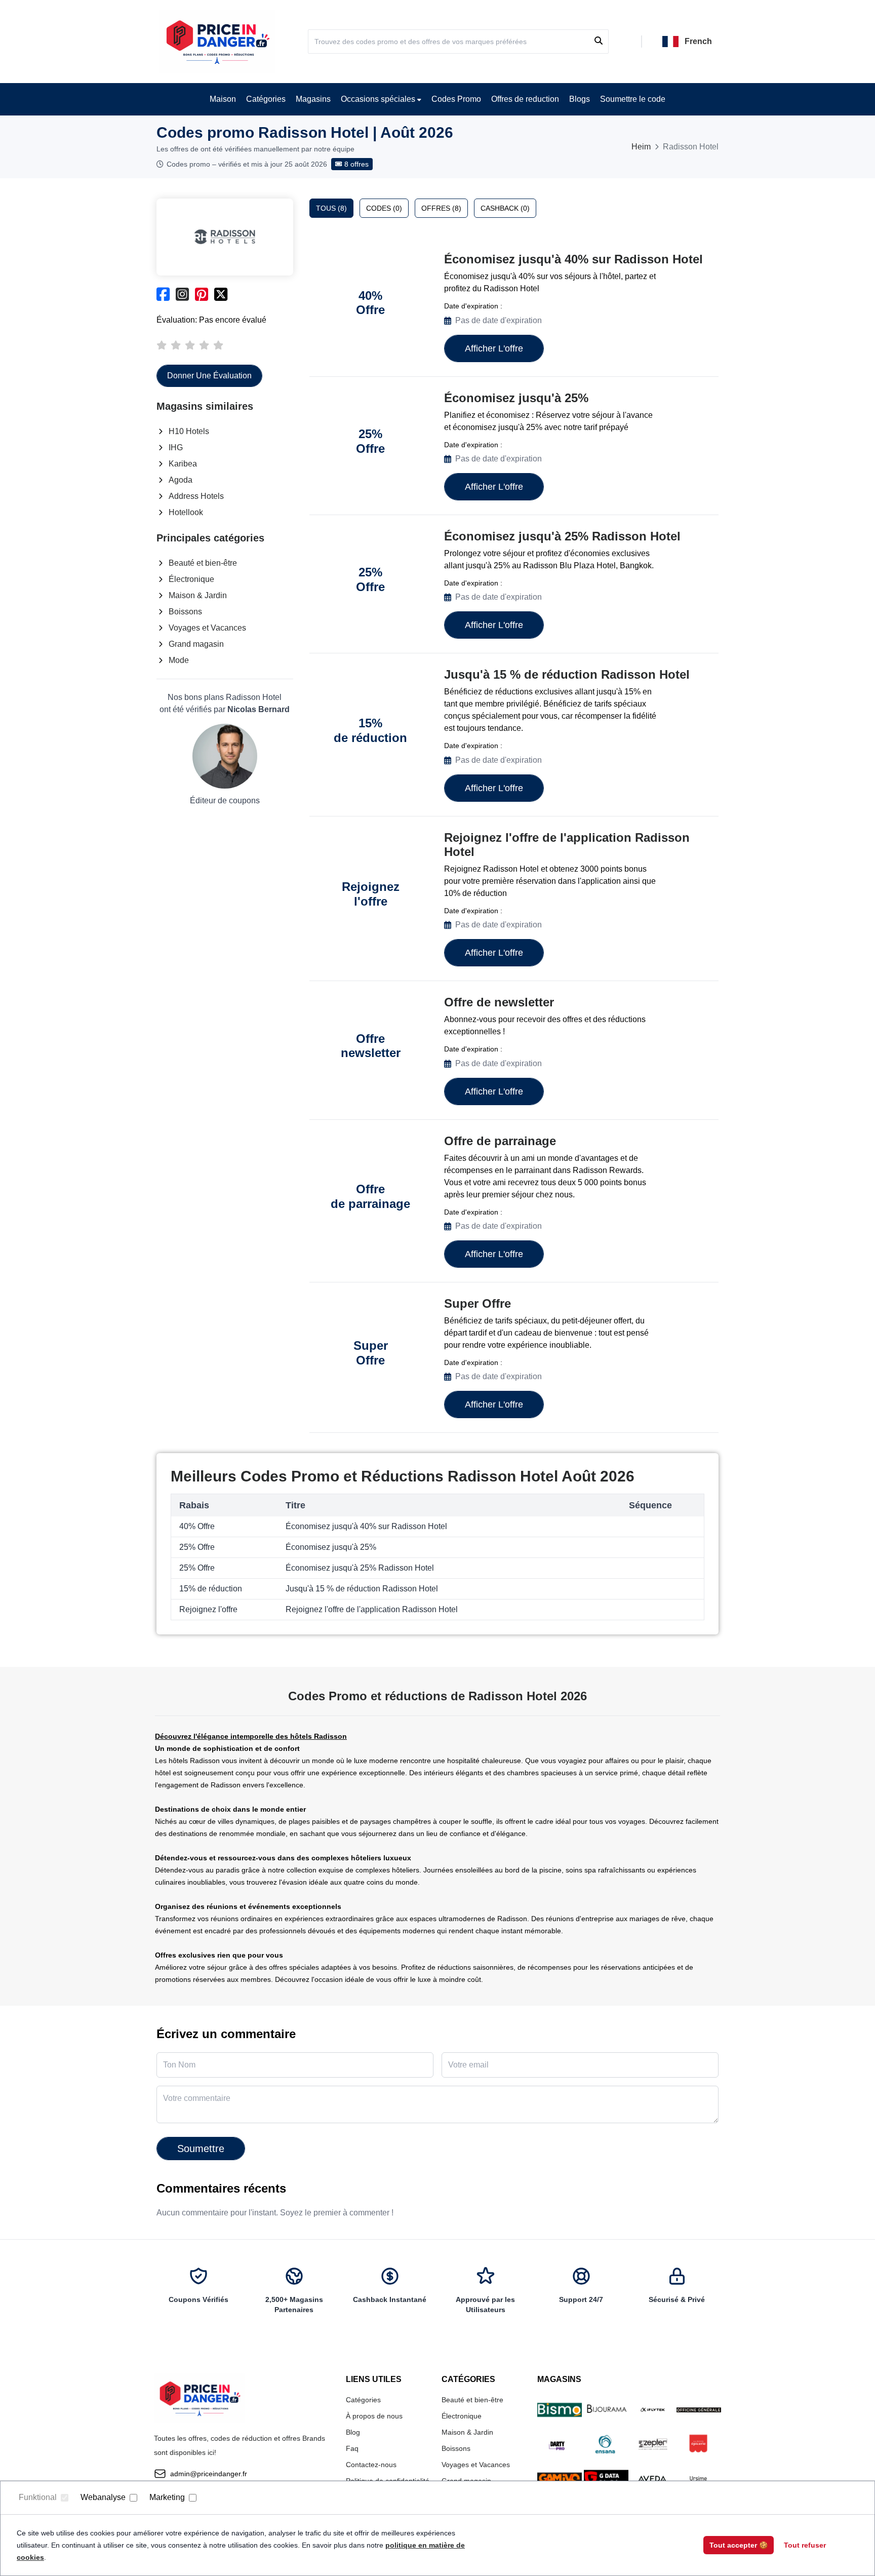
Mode (179, 660)
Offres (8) (441, 208)
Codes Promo (456, 99)
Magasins (313, 99)
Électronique (191, 579)
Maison (223, 99)
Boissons (185, 612)
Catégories (266, 99)
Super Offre (478, 1303)
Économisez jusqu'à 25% (516, 398)
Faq (352, 2448)
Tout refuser (805, 2545)
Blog (353, 2432)
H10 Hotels (189, 431)
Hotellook (186, 512)
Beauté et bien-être (203, 563)
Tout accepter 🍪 (739, 2545)
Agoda (181, 480)
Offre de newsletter (499, 1002)
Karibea (183, 464)
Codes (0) (384, 208)
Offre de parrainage (500, 1141)
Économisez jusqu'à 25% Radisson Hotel (562, 536)
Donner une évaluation (209, 376)
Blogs (580, 99)
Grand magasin (196, 644)
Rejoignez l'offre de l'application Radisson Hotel (567, 845)
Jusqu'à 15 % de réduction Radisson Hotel (567, 674)
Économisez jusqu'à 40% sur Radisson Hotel (573, 259)
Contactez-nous (371, 2465)
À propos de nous (374, 2416)
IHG (176, 447)
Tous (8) (331, 208)
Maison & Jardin (198, 595)
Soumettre (201, 2149)
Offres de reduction (525, 99)
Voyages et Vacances (207, 628)
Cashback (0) (505, 208)
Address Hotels (196, 496)
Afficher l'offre (494, 348)
